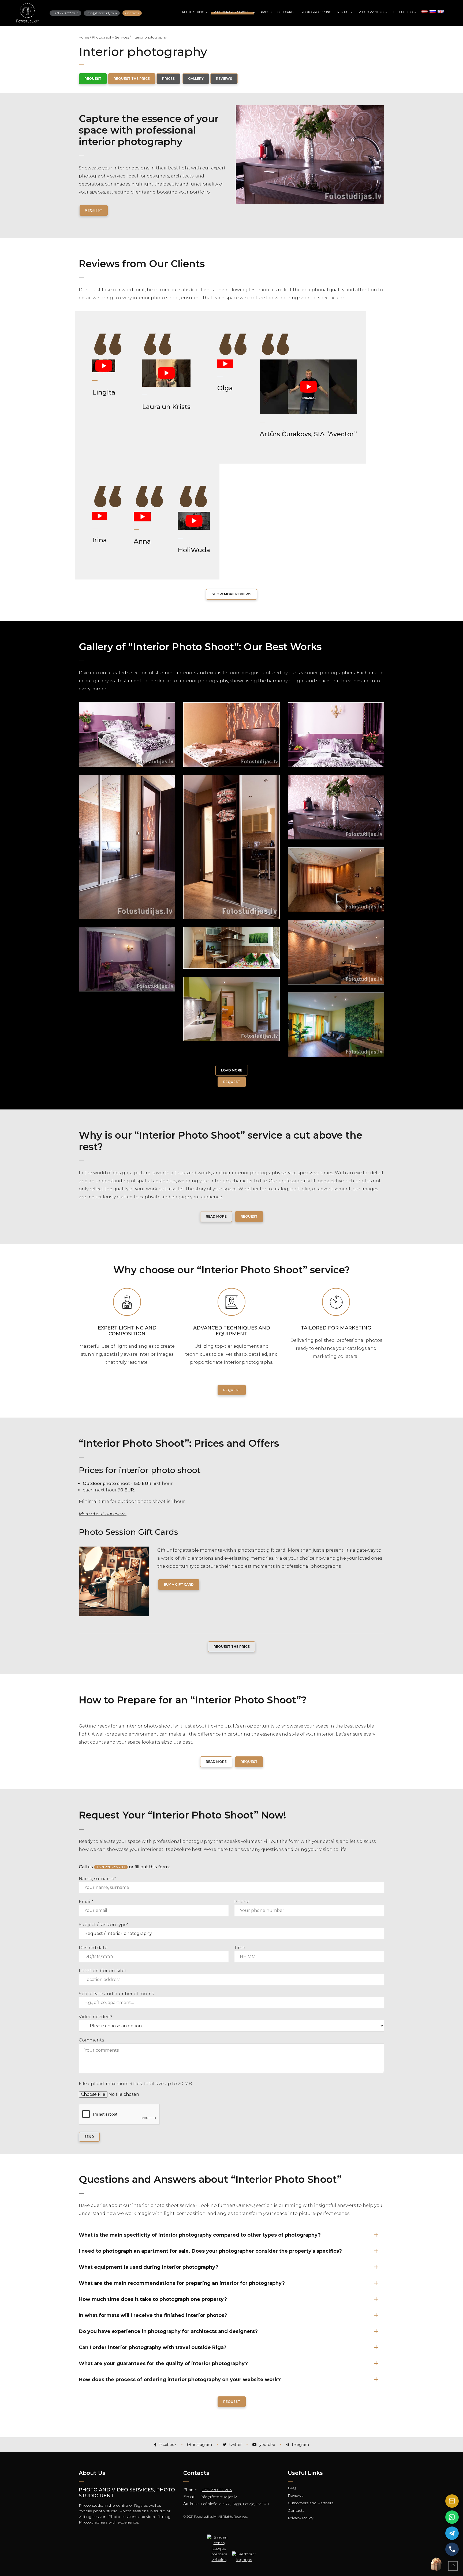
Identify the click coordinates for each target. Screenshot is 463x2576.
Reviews (296, 2495)
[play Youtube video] (104, 366)
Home (84, 37)
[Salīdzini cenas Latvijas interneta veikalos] (219, 2539)
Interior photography (149, 37)
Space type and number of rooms (116, 1994)
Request (94, 210)
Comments (91, 2040)
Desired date (93, 1948)
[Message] (452, 2501)
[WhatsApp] (452, 2517)
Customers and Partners (311, 2503)
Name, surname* (97, 1879)
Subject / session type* (104, 1925)
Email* (86, 1902)
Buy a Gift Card (179, 1584)
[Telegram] (452, 2533)
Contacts (296, 2510)
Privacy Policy (300, 2518)
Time (240, 1948)
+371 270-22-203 (217, 2490)
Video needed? (96, 2017)
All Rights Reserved (233, 2516)
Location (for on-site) (102, 1971)
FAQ (292, 2488)
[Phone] (452, 2549)
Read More (216, 1216)
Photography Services (110, 37)
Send (89, 2137)
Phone (242, 1902)
